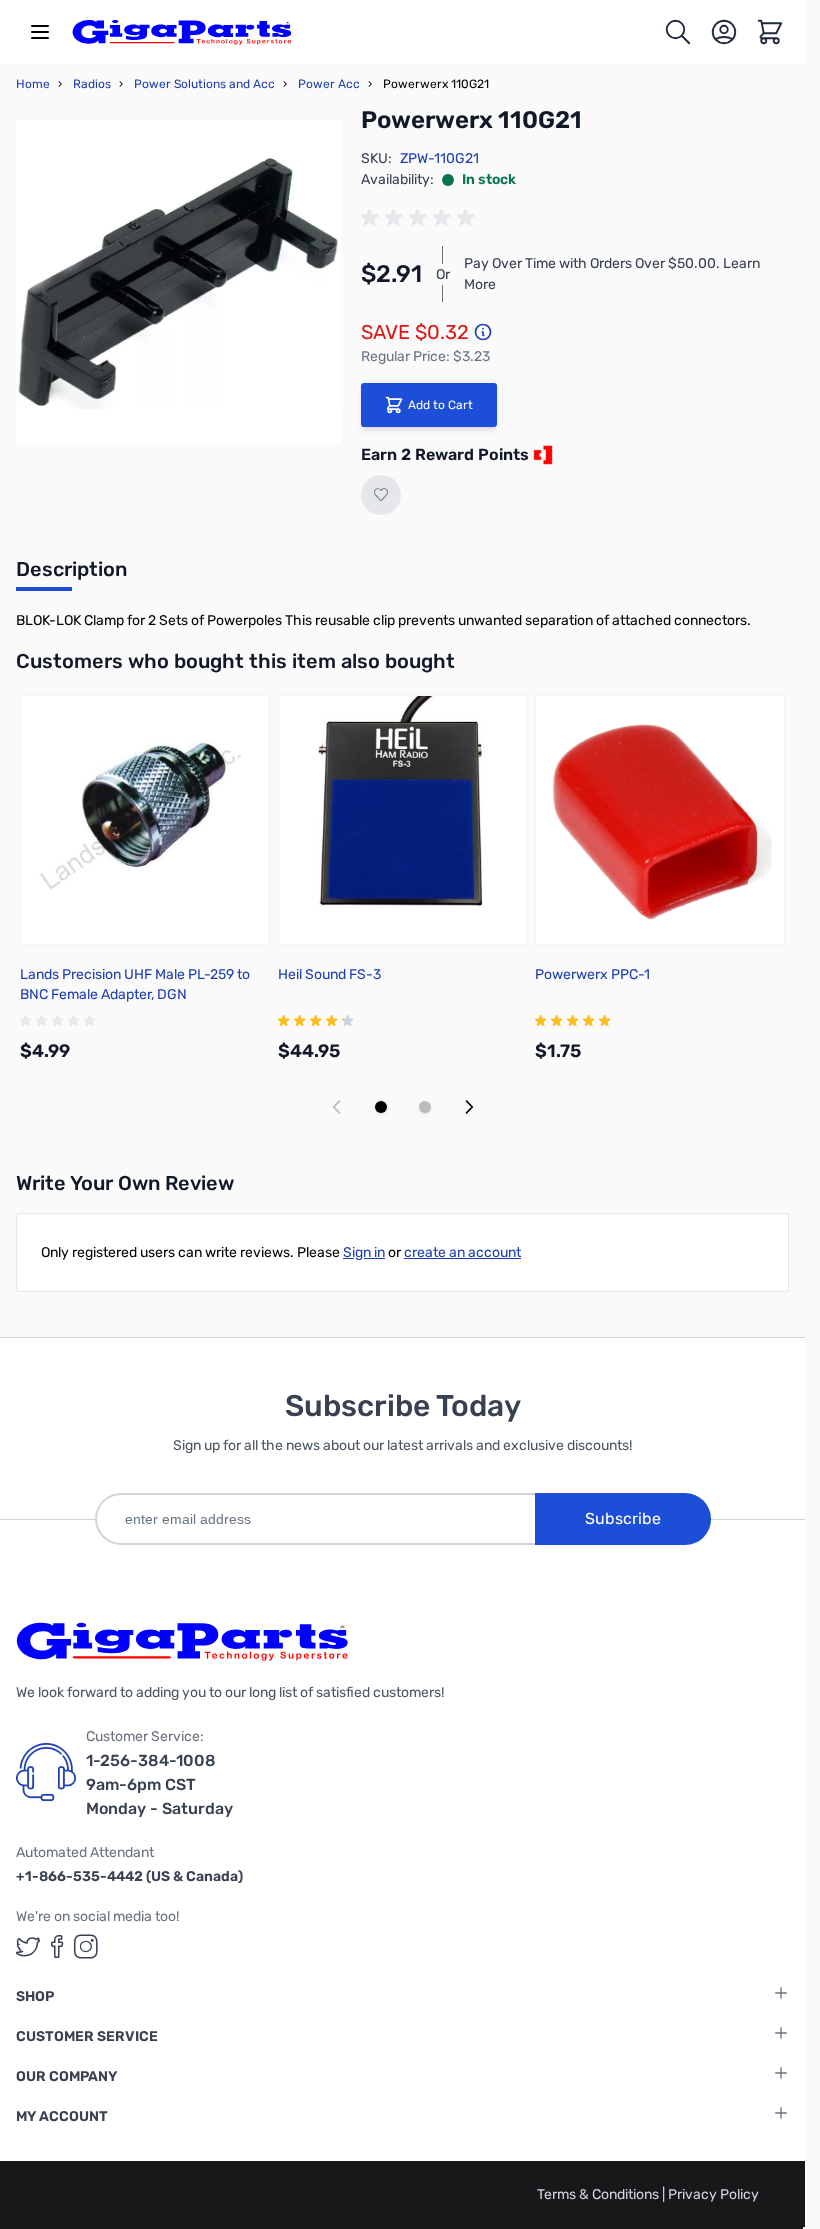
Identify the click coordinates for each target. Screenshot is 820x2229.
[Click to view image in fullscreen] (178, 282)
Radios (92, 84)
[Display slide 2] (425, 1107)
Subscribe (623, 1518)
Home (33, 84)
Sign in (364, 1252)
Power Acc (329, 84)
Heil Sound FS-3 (329, 974)
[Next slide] (469, 1107)
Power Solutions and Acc (204, 84)
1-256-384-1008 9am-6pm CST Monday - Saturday (159, 1784)
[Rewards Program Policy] (541, 455)
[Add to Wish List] (381, 495)
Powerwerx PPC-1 (592, 974)
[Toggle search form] (678, 32)
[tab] (71, 575)
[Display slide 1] (381, 1107)
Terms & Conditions (599, 2194)
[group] (421, 218)
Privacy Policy (713, 2194)
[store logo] (182, 32)
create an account (462, 1252)
